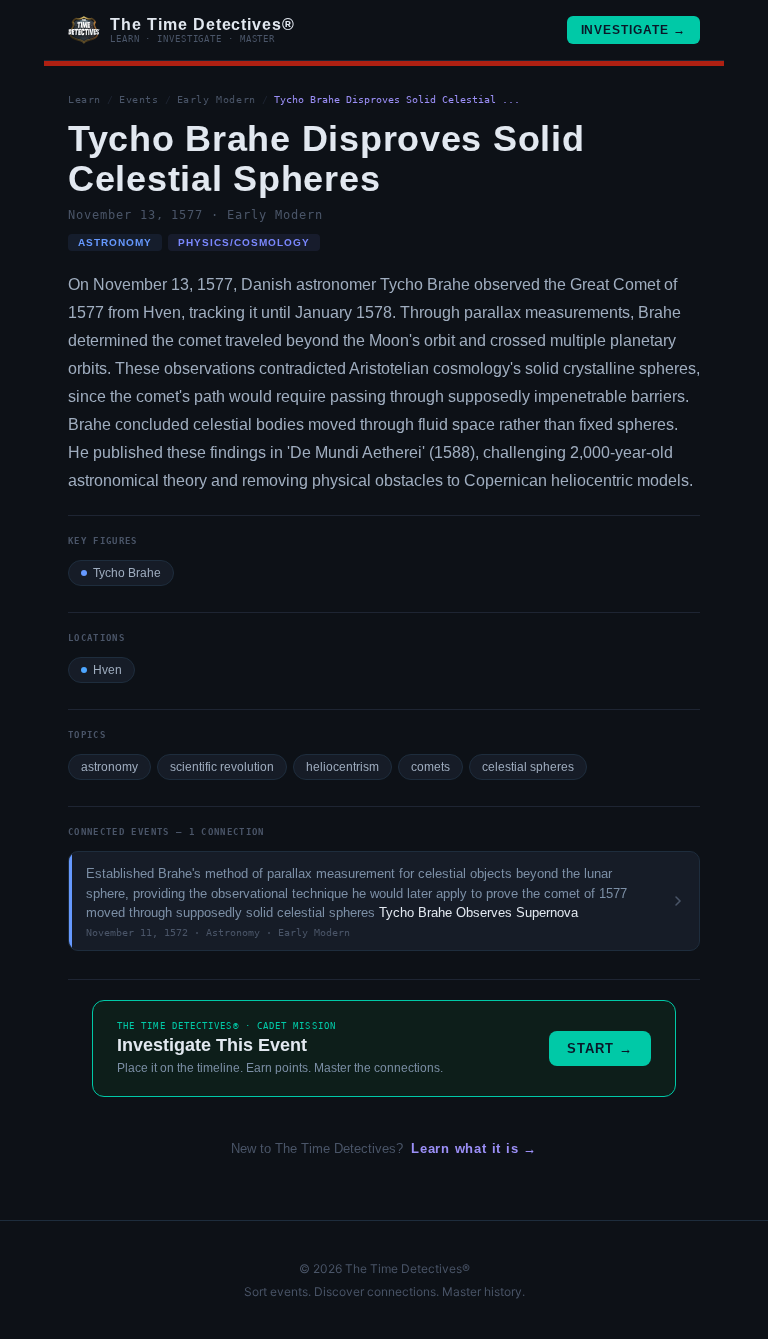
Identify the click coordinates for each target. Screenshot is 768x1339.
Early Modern (216, 99)
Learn (84, 99)
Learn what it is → (474, 1148)
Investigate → (633, 30)
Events (139, 99)
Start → (600, 1048)
